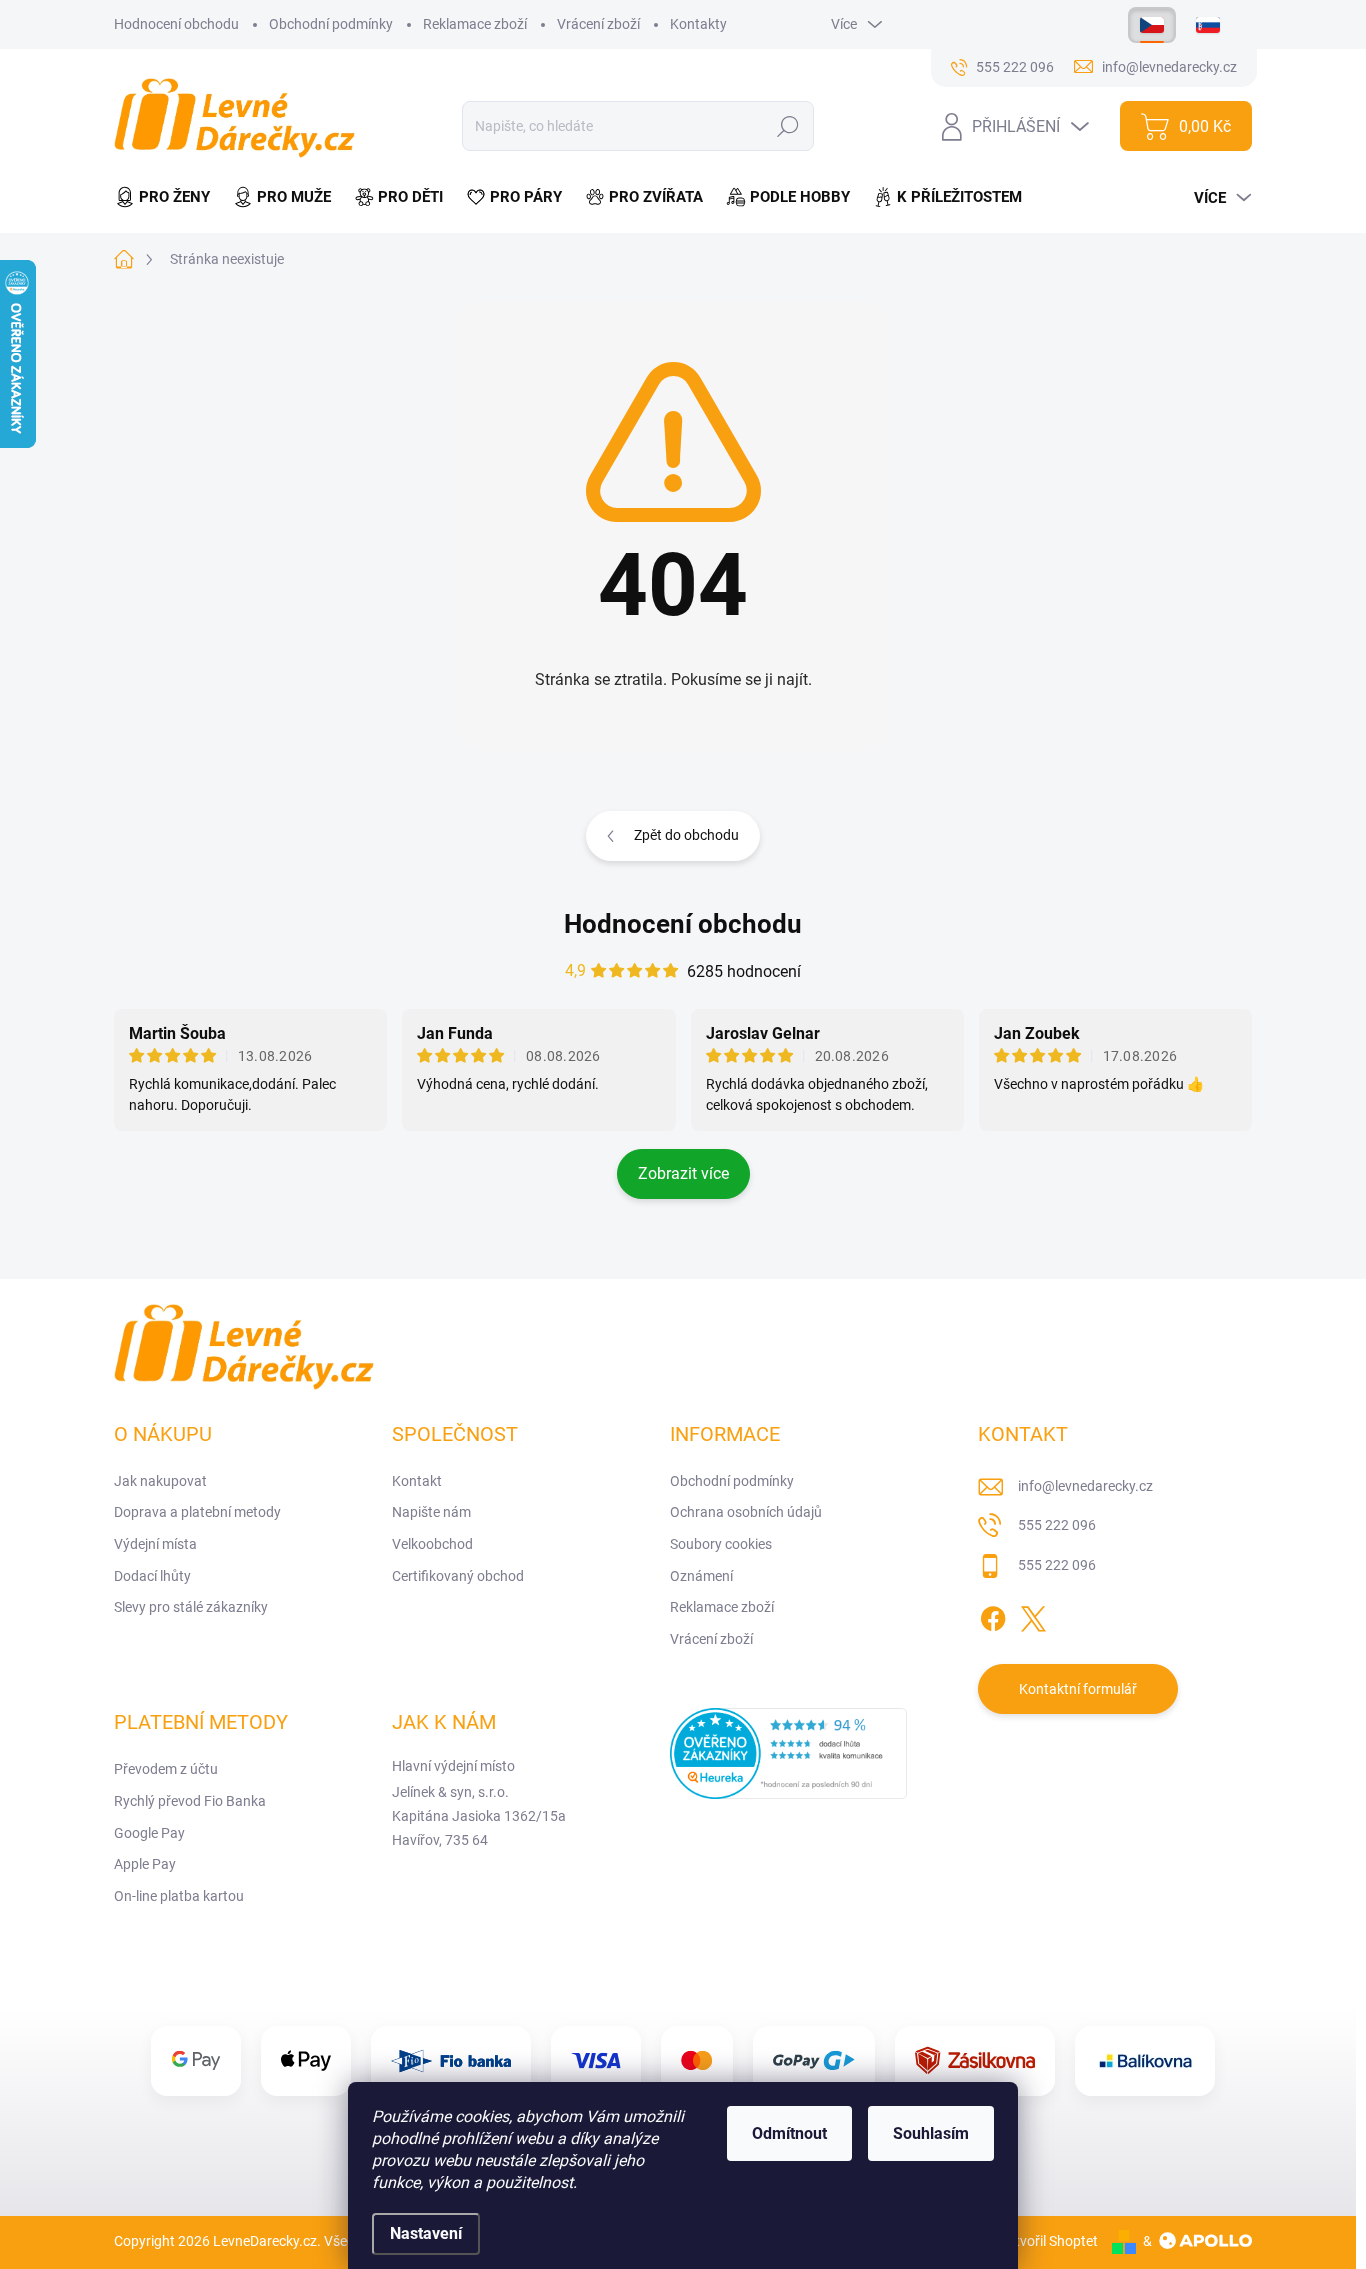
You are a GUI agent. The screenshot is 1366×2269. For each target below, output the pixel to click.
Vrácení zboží (598, 24)
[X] (1033, 1616)
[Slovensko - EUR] (1208, 25)
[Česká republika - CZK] (1152, 25)
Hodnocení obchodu (176, 24)
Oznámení (701, 1576)
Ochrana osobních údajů (746, 1512)
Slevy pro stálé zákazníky (191, 1607)
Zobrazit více (683, 1173)
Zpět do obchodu (686, 835)
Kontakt (417, 1481)
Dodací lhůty (152, 1576)
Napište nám (431, 1512)
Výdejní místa (155, 1544)
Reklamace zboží (475, 24)
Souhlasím (931, 2133)
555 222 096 (1057, 1525)
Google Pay (149, 1833)
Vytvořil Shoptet (1048, 2241)
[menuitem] (168, 197)
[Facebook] (993, 1616)
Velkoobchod (432, 1544)
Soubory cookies (721, 1544)
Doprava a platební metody (197, 1512)
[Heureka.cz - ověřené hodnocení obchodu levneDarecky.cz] (789, 1753)
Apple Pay (145, 1864)
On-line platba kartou (179, 1896)
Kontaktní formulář (1078, 1689)
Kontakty (698, 24)
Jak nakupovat (160, 1481)
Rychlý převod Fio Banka (190, 1801)
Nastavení (426, 2233)
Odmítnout (789, 2133)
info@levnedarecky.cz (1085, 1486)
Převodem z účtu (166, 1769)
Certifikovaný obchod (458, 1576)
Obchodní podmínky (331, 24)
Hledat (788, 126)
